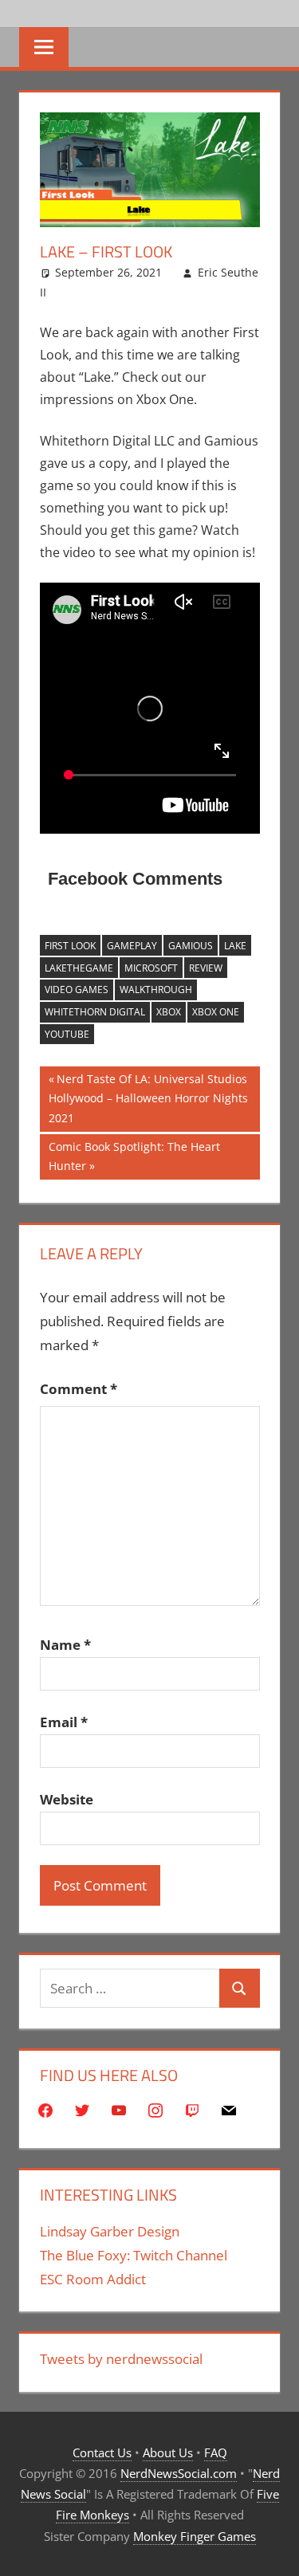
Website (67, 1799)
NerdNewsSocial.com (179, 2473)
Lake (235, 946)
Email (64, 1722)
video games (77, 990)
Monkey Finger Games (195, 2536)
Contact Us (102, 2452)
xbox (169, 1012)
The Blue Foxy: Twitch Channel (134, 2255)
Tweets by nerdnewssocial (121, 2359)
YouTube (67, 1034)
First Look (70, 946)
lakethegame (79, 968)
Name (65, 1645)
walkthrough (156, 990)
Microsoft (151, 968)
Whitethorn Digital (95, 1012)
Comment (79, 1389)
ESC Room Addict (93, 2279)
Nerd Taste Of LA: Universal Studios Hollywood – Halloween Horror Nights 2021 (148, 1098)
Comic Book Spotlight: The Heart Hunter (134, 1156)
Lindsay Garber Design (110, 2231)
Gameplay (132, 946)
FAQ (216, 2452)
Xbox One (216, 1012)
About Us (168, 2452)
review (206, 968)
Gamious (191, 946)
